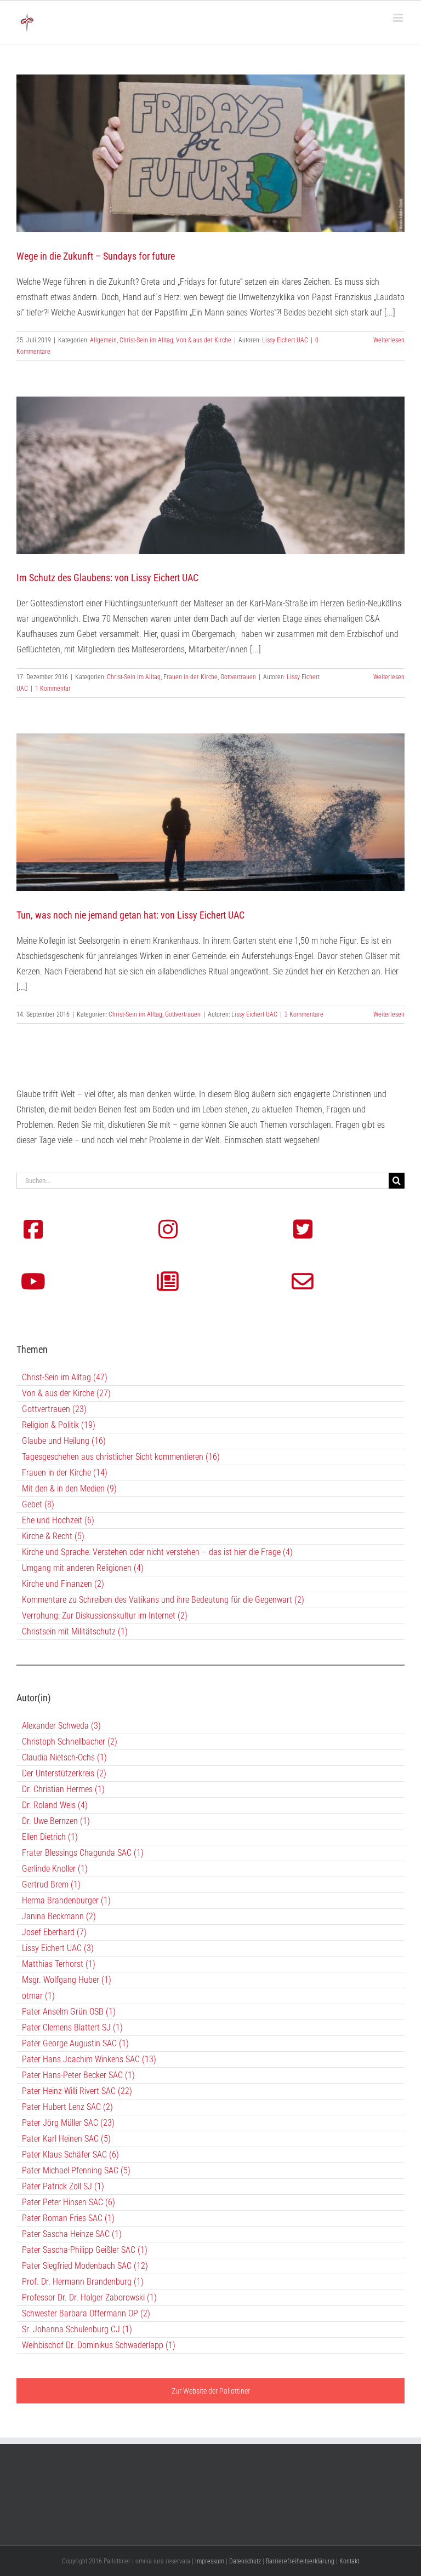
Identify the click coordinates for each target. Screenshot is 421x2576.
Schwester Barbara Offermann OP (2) (86, 2313)
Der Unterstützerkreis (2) (64, 1773)
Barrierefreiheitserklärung (300, 2561)
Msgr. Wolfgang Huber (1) (67, 1980)
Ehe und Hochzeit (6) (58, 1520)
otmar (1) (38, 1996)
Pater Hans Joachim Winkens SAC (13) (89, 2059)
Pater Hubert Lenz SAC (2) (67, 2107)
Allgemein (103, 340)
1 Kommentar (53, 689)
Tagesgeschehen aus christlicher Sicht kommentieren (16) (121, 1457)
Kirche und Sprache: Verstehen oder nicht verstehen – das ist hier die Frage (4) (157, 1552)
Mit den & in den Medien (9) (69, 1488)
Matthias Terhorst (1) (59, 1964)
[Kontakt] (303, 1282)
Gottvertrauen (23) (54, 1409)
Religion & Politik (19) (59, 1425)
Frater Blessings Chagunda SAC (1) (83, 1853)
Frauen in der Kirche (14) (65, 1473)
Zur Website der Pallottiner (211, 2391)
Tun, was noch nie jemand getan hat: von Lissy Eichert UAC (130, 915)
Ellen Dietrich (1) (50, 1837)
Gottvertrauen (238, 677)
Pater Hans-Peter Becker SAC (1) (78, 2075)
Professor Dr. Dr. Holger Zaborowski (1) (89, 2297)
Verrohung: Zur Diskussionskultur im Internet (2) (105, 1616)
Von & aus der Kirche (204, 340)
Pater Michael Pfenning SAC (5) (76, 2170)
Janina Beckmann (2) (59, 1916)
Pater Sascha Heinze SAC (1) (72, 2234)
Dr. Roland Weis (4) (55, 1805)
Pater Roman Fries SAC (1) (68, 2218)
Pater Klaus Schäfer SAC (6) (70, 2155)
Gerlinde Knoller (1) (55, 1869)
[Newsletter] (168, 1282)
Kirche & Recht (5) (53, 1536)
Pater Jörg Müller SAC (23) (68, 2123)
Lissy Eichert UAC (285, 340)
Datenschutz (245, 2561)
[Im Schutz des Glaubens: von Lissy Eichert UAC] (210, 475)
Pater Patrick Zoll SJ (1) (63, 2186)
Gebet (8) (38, 1504)
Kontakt (349, 2561)
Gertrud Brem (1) (51, 1884)
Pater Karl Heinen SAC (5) (66, 2139)
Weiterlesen (389, 340)
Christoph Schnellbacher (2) (70, 1742)
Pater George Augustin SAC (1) (75, 2043)
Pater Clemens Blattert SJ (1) (72, 2027)
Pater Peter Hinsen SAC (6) (69, 2202)
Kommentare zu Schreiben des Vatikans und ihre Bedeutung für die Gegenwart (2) (163, 1600)
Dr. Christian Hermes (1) (63, 1789)
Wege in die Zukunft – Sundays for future (96, 256)
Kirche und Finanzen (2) (63, 1584)
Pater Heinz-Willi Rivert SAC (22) (77, 2091)
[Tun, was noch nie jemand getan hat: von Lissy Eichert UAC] (210, 812)
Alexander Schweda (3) (61, 1726)
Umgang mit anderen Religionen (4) (83, 1568)
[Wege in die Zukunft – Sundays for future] (210, 153)
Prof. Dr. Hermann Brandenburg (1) (83, 2282)
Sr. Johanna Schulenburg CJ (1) (77, 2329)
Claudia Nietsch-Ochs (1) (64, 1757)
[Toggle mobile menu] (399, 18)
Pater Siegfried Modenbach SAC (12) (85, 2266)
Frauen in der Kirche (190, 677)
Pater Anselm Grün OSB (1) (69, 2012)
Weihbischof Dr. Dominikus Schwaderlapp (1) (99, 2345)
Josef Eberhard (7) (54, 1932)
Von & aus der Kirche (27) (66, 1393)
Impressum (210, 2561)
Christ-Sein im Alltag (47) (65, 1377)
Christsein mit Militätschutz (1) (75, 1631)
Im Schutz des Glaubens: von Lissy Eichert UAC (107, 578)
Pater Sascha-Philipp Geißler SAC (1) (85, 2250)
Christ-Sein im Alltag (146, 340)
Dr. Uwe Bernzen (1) (56, 1821)
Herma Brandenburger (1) (66, 1900)
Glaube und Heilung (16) (64, 1441)
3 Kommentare (304, 1014)
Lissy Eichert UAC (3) (58, 1948)
